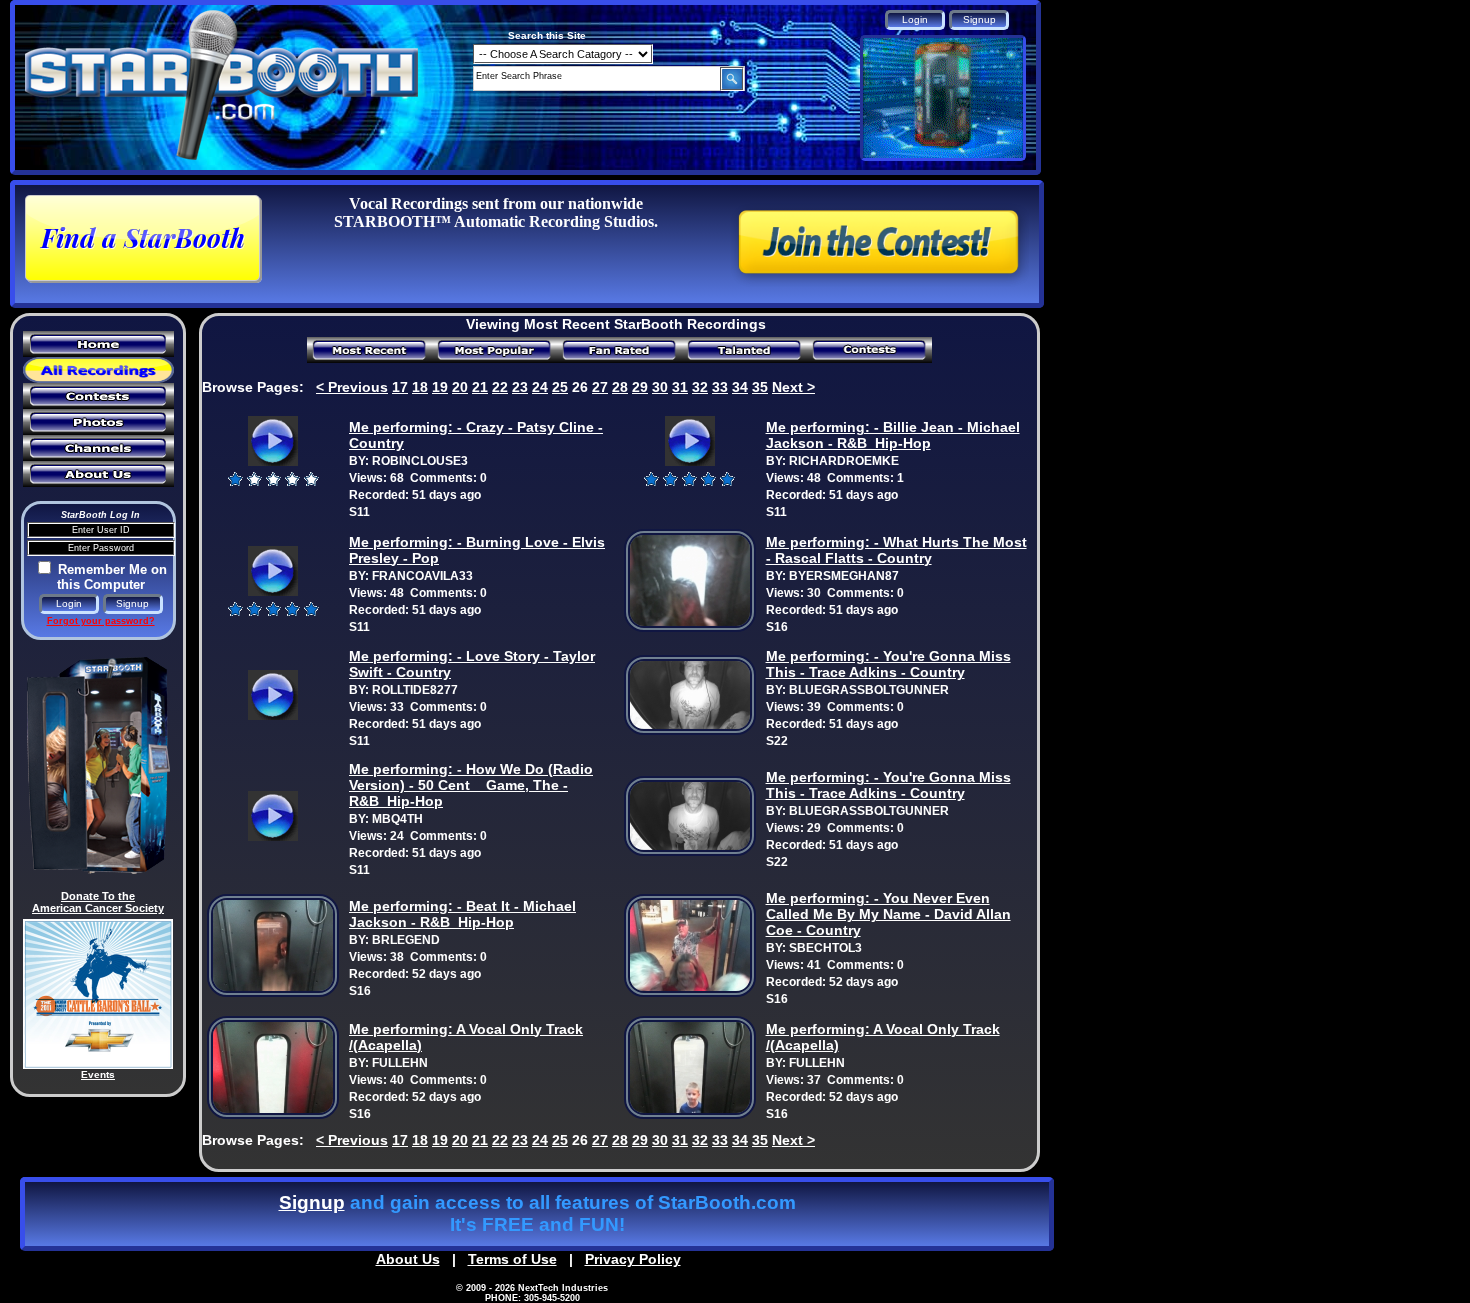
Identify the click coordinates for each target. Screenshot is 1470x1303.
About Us (408, 1259)
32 (700, 387)
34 (740, 387)
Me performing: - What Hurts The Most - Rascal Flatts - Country (896, 550)
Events (98, 1074)
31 (680, 387)
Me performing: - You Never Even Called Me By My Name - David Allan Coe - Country (888, 914)
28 (620, 387)
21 (480, 387)
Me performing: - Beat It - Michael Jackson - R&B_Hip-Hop (462, 914)
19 (440, 387)
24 (540, 387)
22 (500, 387)
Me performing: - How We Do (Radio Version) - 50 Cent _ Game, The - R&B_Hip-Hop (471, 785)
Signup (312, 1202)
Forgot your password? (101, 621)
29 (640, 387)
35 (760, 387)
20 (460, 387)
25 (560, 387)
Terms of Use (512, 1259)
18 (420, 387)
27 (600, 387)
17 (400, 387)
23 (520, 387)
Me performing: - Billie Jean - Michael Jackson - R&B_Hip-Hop (893, 435)
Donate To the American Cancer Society (98, 902)
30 (660, 387)
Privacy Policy (633, 1259)
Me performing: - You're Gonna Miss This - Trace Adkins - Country (888, 664)
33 (720, 387)
